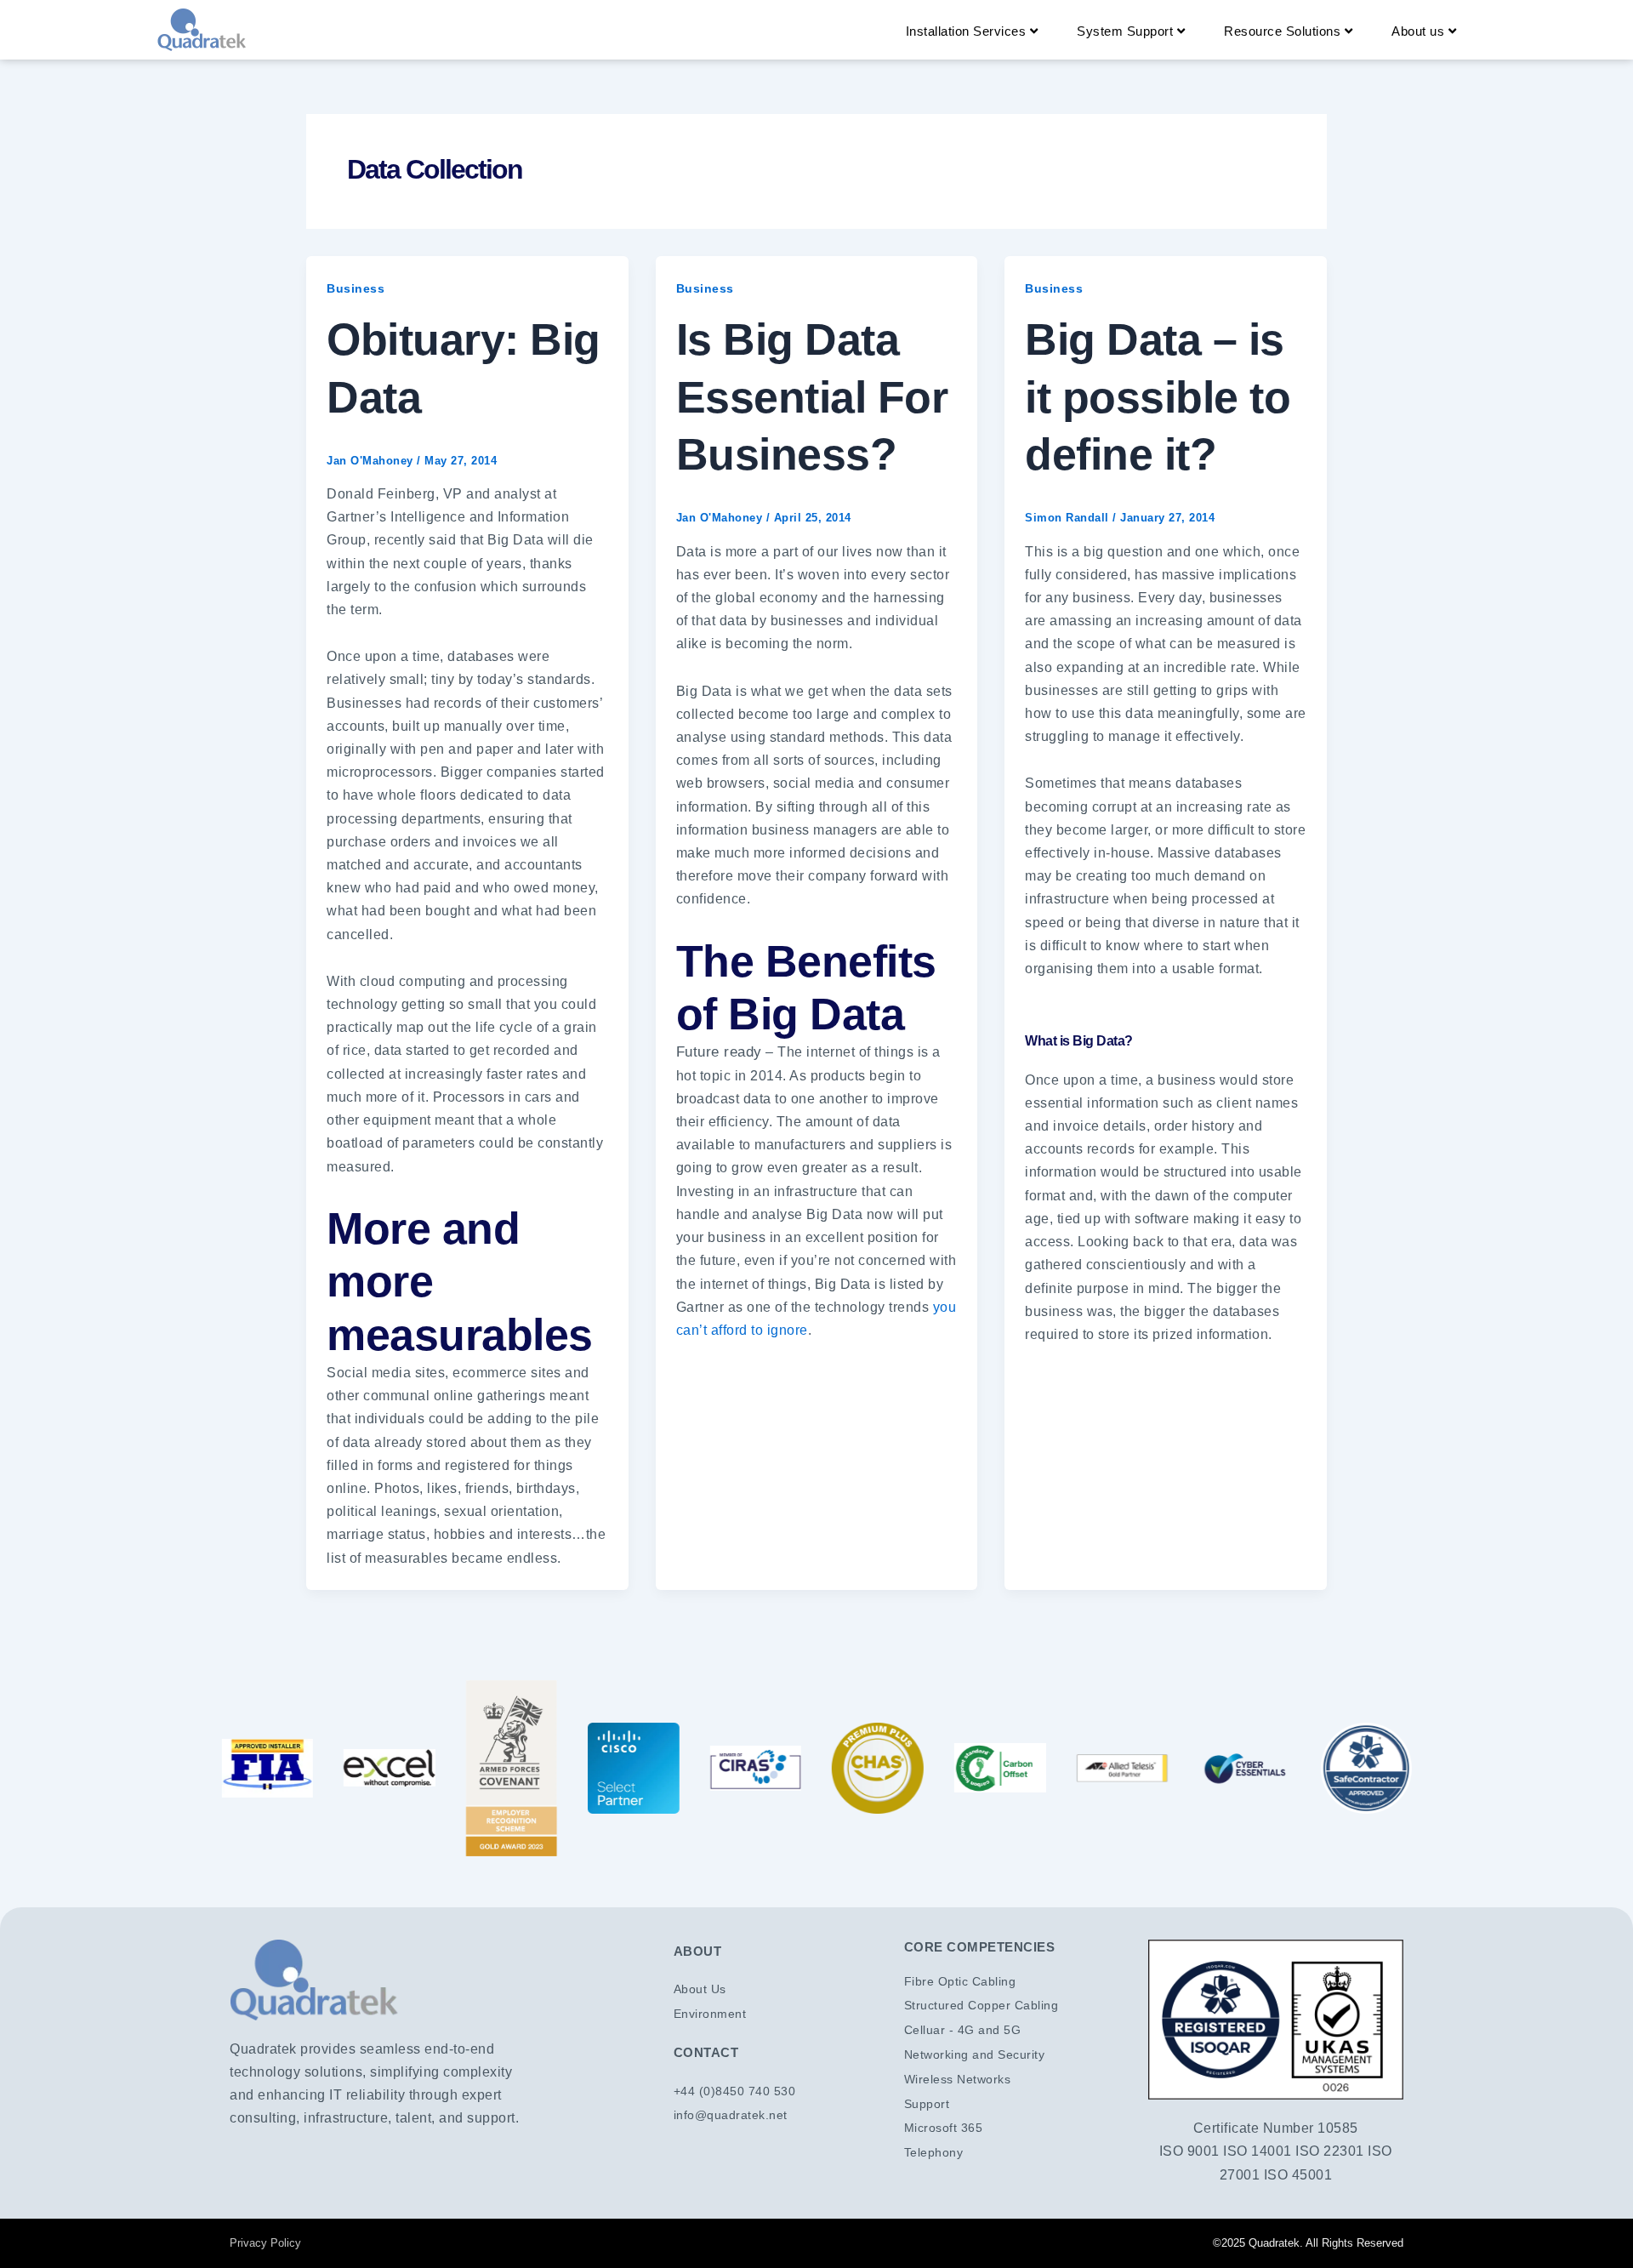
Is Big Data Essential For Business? (812, 397)
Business (356, 288)
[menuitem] (972, 31)
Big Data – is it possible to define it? (1158, 397)
